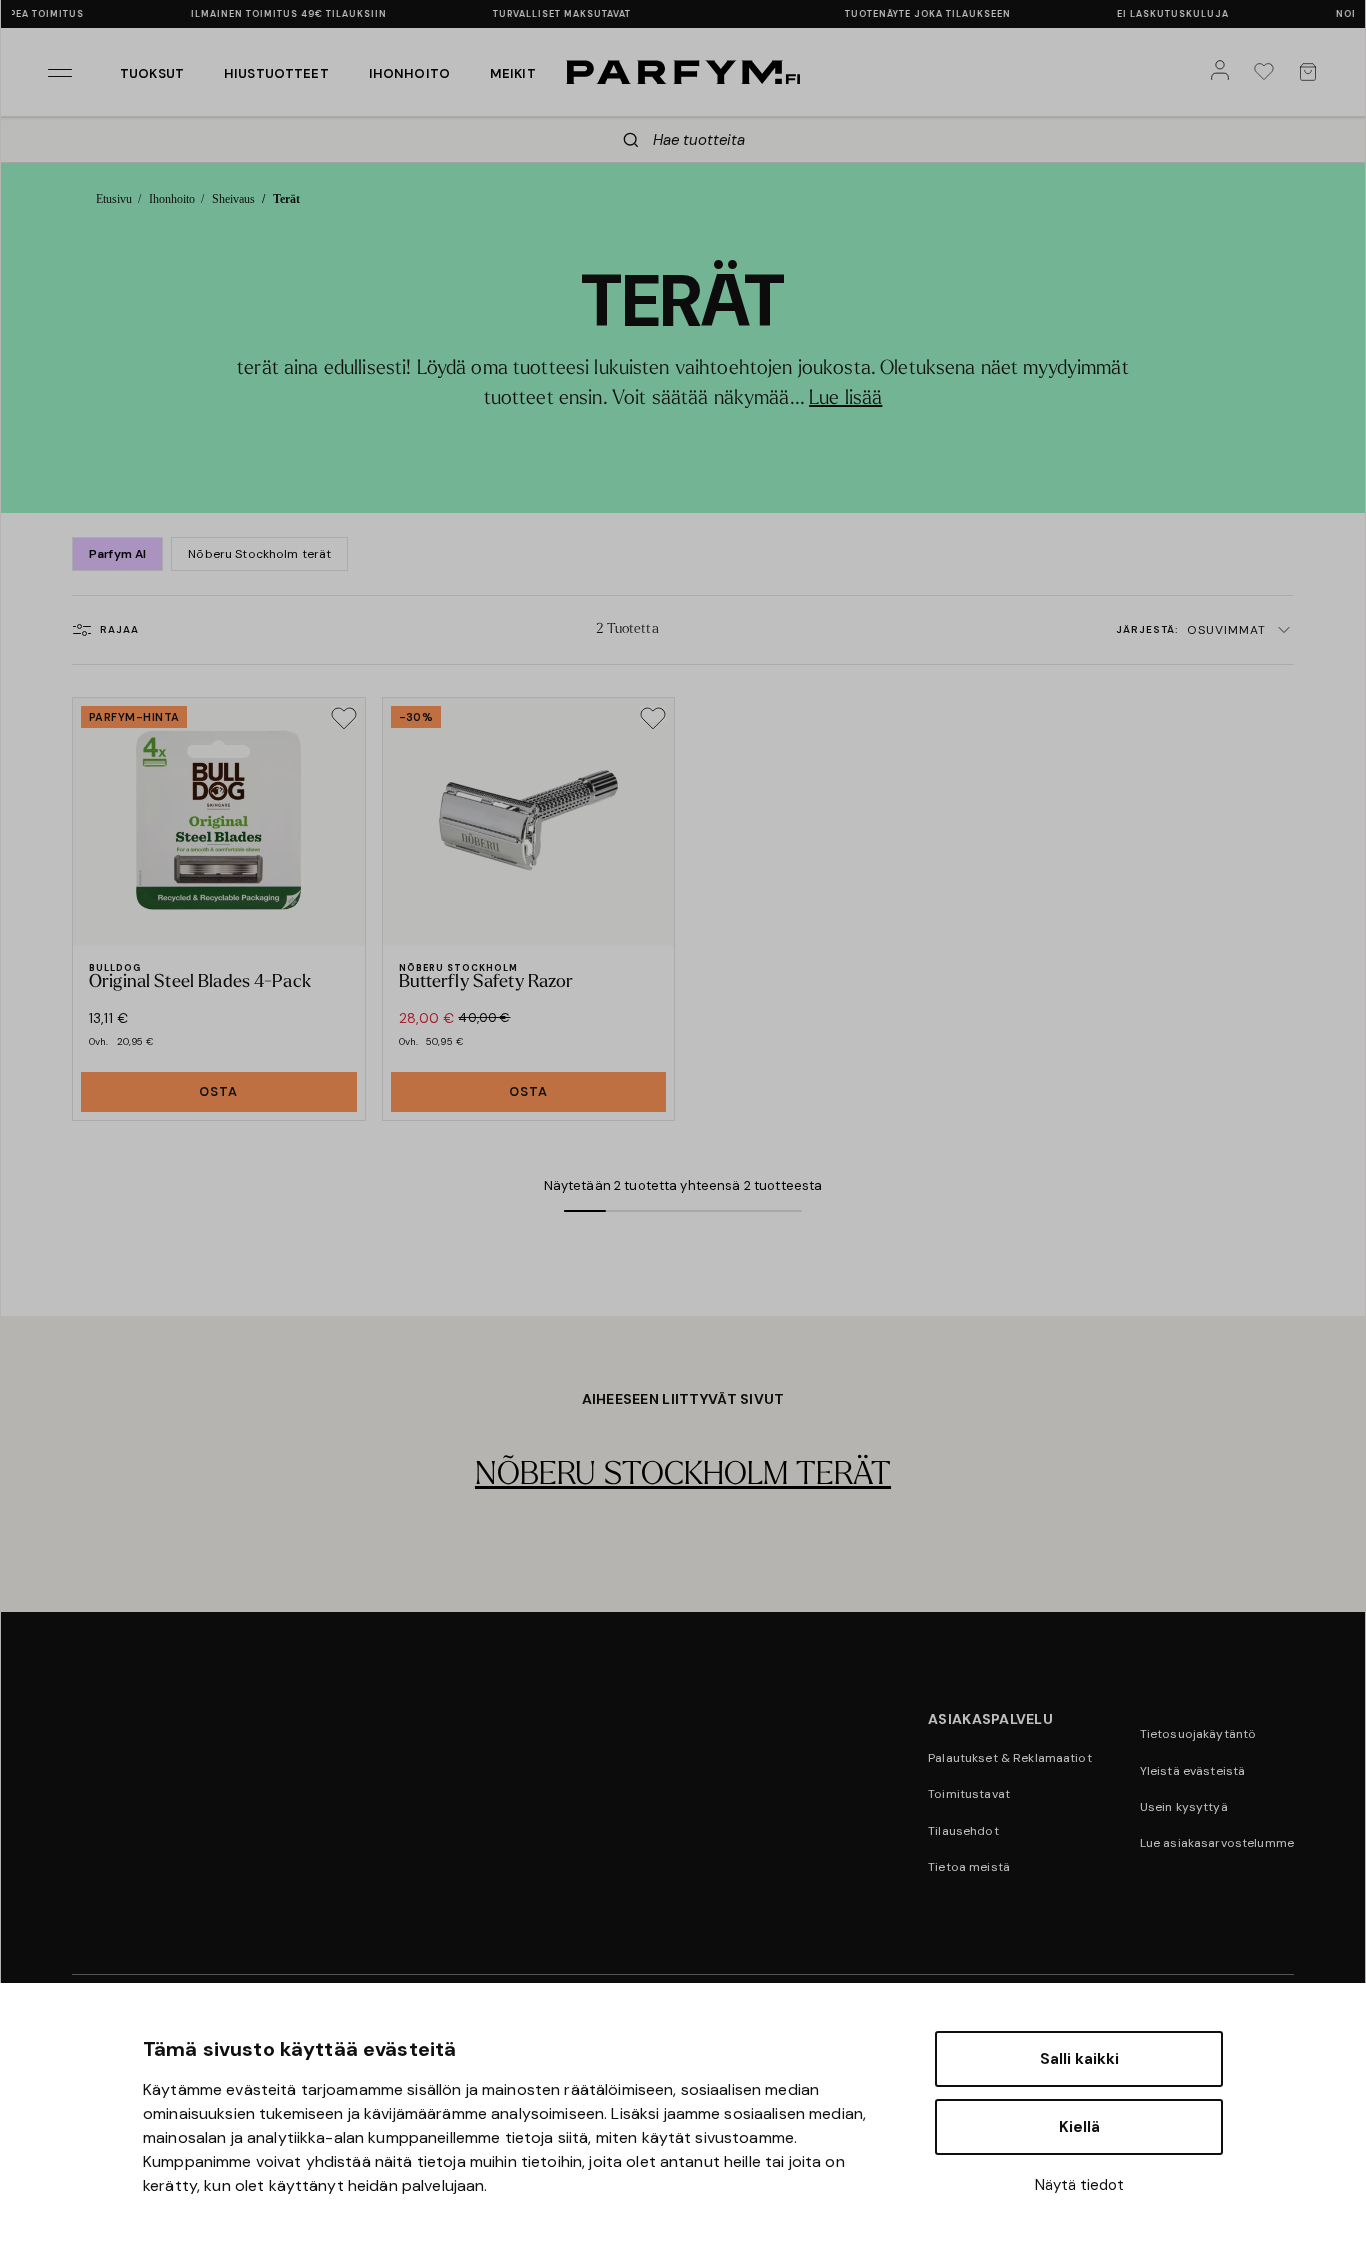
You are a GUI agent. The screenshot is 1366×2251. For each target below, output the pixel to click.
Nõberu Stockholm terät (259, 554)
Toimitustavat (969, 1794)
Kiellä (1079, 2127)
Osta (218, 1091)
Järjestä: (1191, 630)
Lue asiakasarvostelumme (1217, 1843)
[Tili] (1224, 72)
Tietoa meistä (969, 1867)
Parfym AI (117, 554)
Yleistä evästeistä (1193, 1771)
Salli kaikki (1079, 2059)
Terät (286, 199)
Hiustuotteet (276, 73)
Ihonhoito (409, 73)
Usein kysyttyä (1184, 1807)
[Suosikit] (1268, 72)
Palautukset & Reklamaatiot (1010, 1758)
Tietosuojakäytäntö (1198, 1734)
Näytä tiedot (1079, 2185)
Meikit (513, 73)
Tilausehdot (963, 1831)
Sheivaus (233, 199)
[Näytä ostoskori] (1312, 72)
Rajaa (119, 629)
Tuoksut (152, 73)
